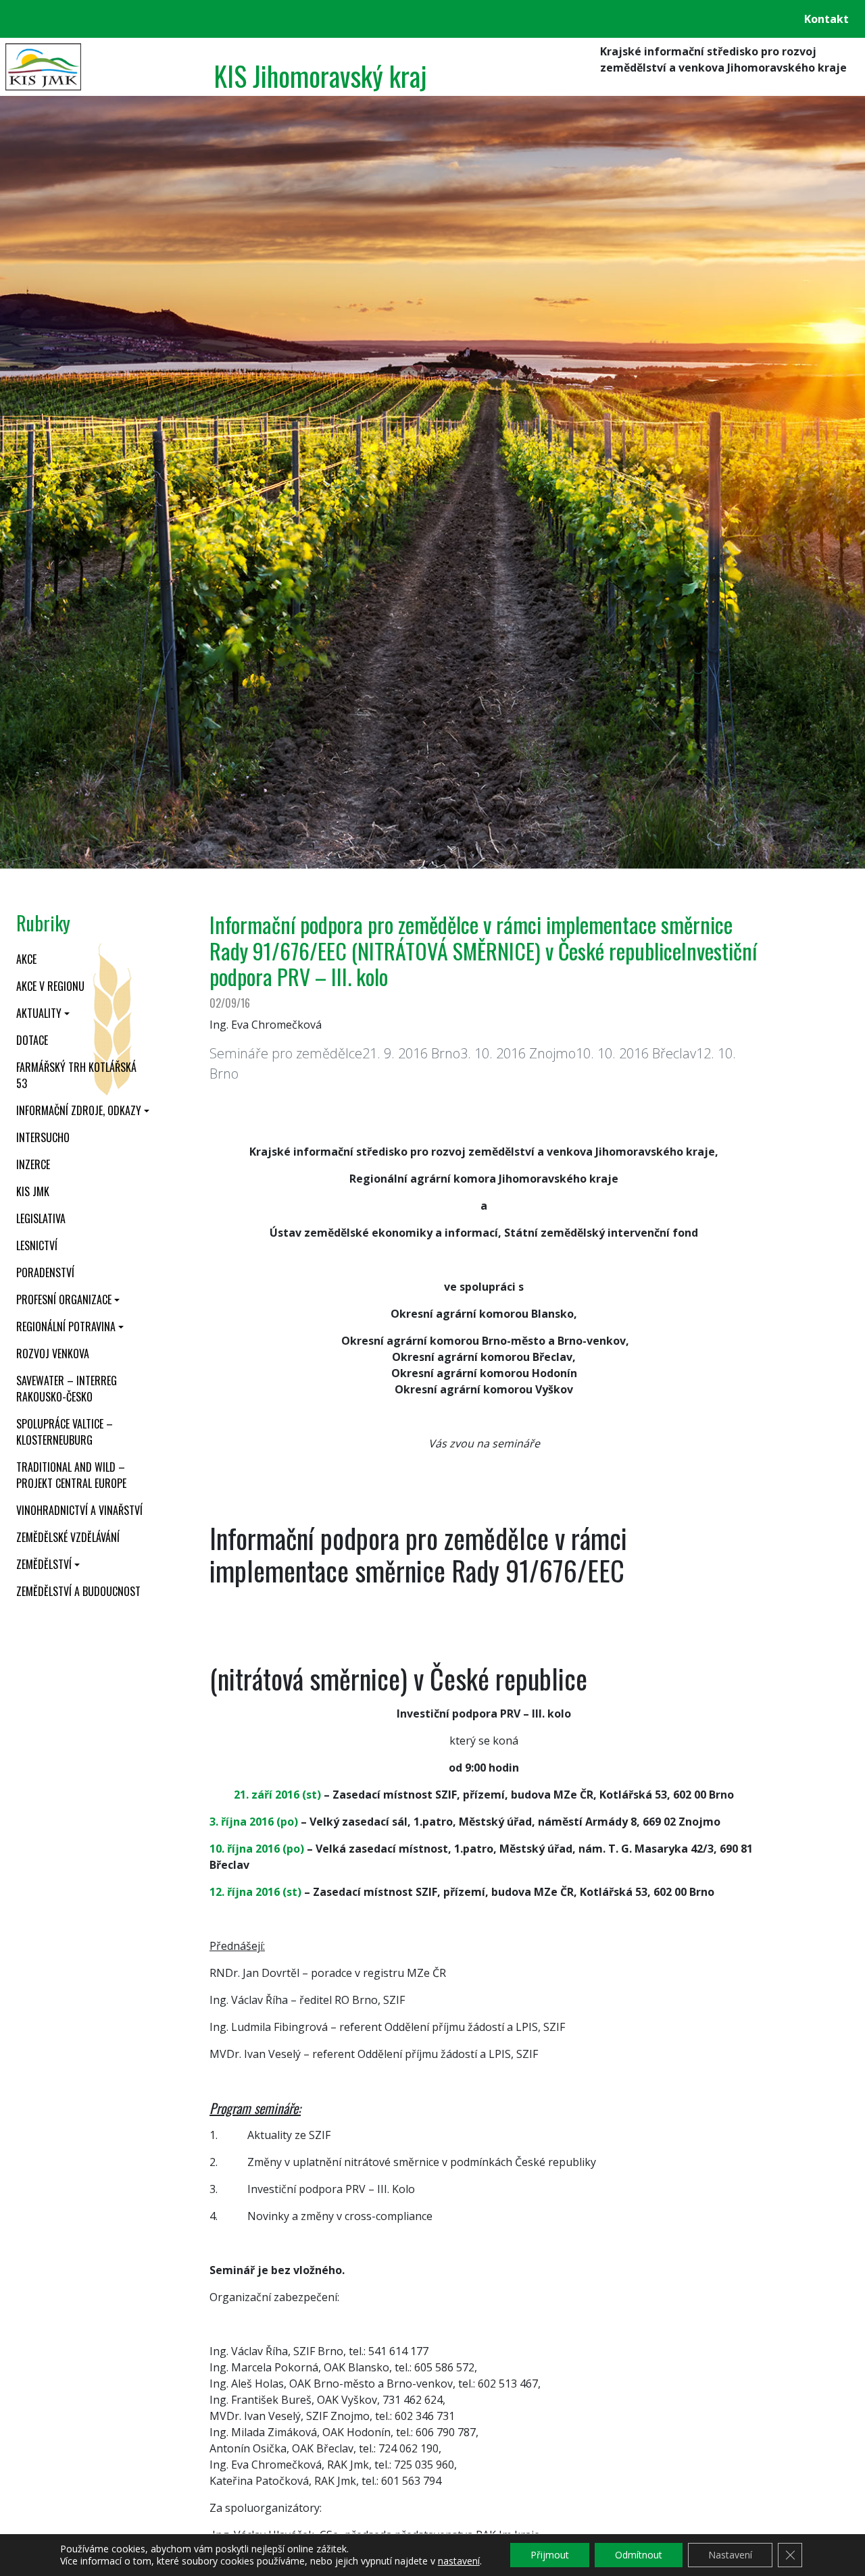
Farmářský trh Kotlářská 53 (76, 1075)
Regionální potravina (66, 1326)
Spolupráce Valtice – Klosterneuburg (65, 1432)
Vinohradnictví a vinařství (79, 1510)
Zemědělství (44, 1564)
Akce (26, 959)
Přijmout (550, 2555)
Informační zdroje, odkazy (79, 1110)
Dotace (32, 1040)
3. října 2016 (242, 1822)
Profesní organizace (64, 1299)
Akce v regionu (50, 986)
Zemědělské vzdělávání (68, 1537)
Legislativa (41, 1218)
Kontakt (826, 19)
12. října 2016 (246, 1892)
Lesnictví (37, 1245)
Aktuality (39, 1013)
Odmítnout (639, 2555)
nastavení (459, 2561)
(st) (292, 1892)
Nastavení (730, 2555)
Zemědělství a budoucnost (78, 1591)
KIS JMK (33, 1191)
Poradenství (45, 1272)
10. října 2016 (245, 1849)
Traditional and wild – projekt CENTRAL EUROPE (71, 1475)
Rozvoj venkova (53, 1354)
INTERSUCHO (43, 1137)
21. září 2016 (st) (277, 1795)
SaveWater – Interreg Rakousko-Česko (67, 1389)
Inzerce (33, 1164)
